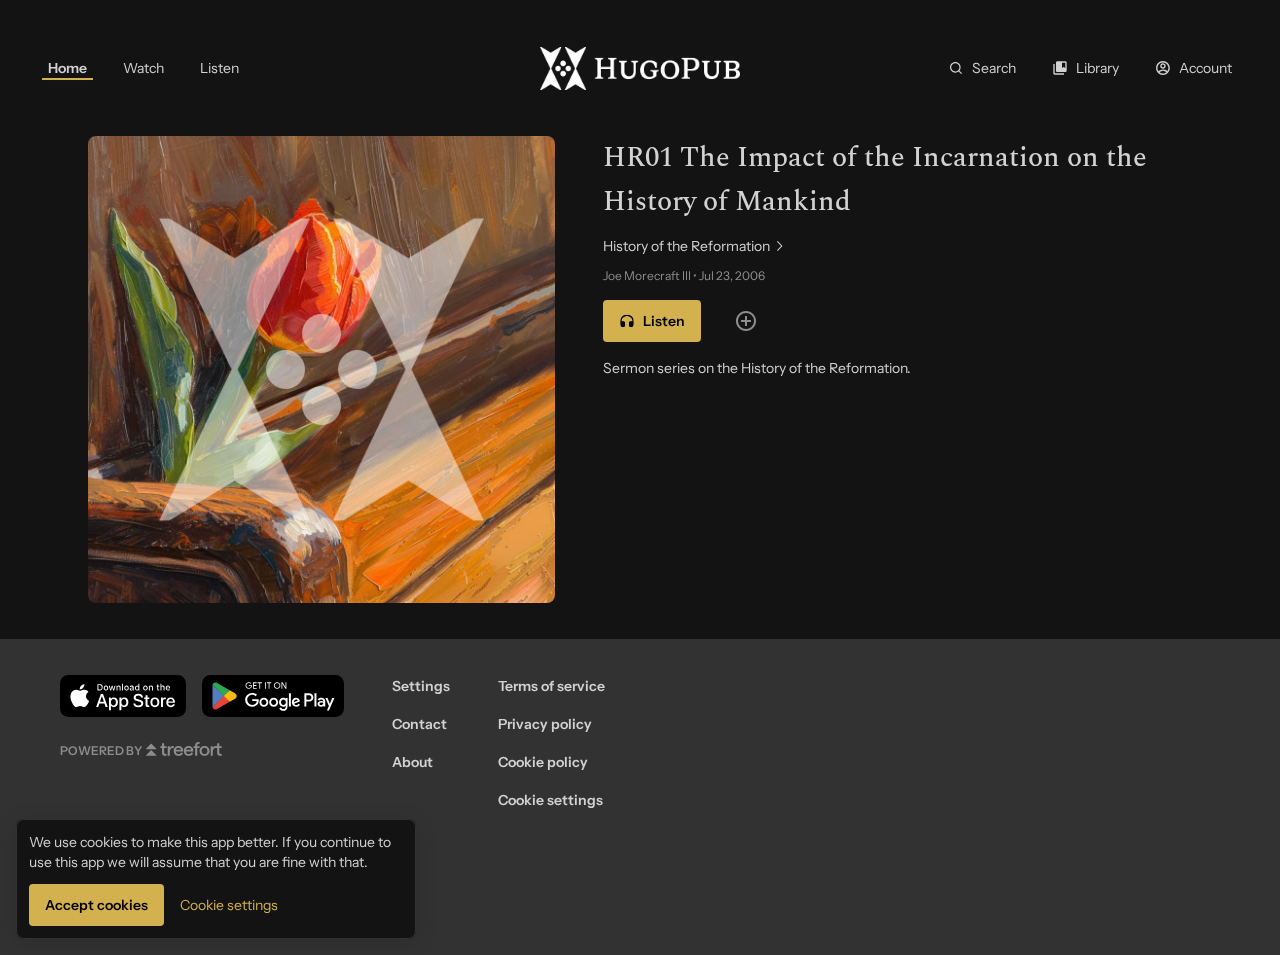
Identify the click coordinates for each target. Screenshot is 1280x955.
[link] (67, 68)
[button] (652, 321)
